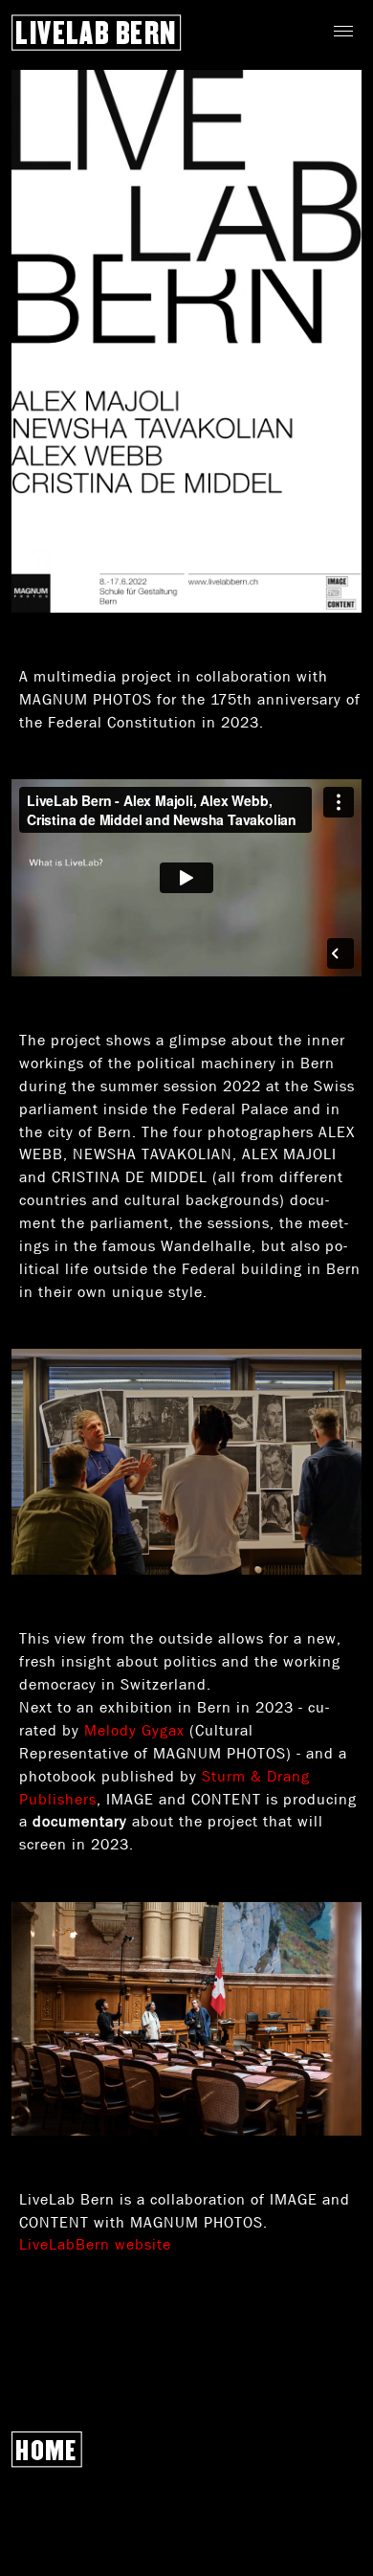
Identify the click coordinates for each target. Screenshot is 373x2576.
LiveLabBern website (95, 2244)
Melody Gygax (134, 1730)
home (47, 2450)
